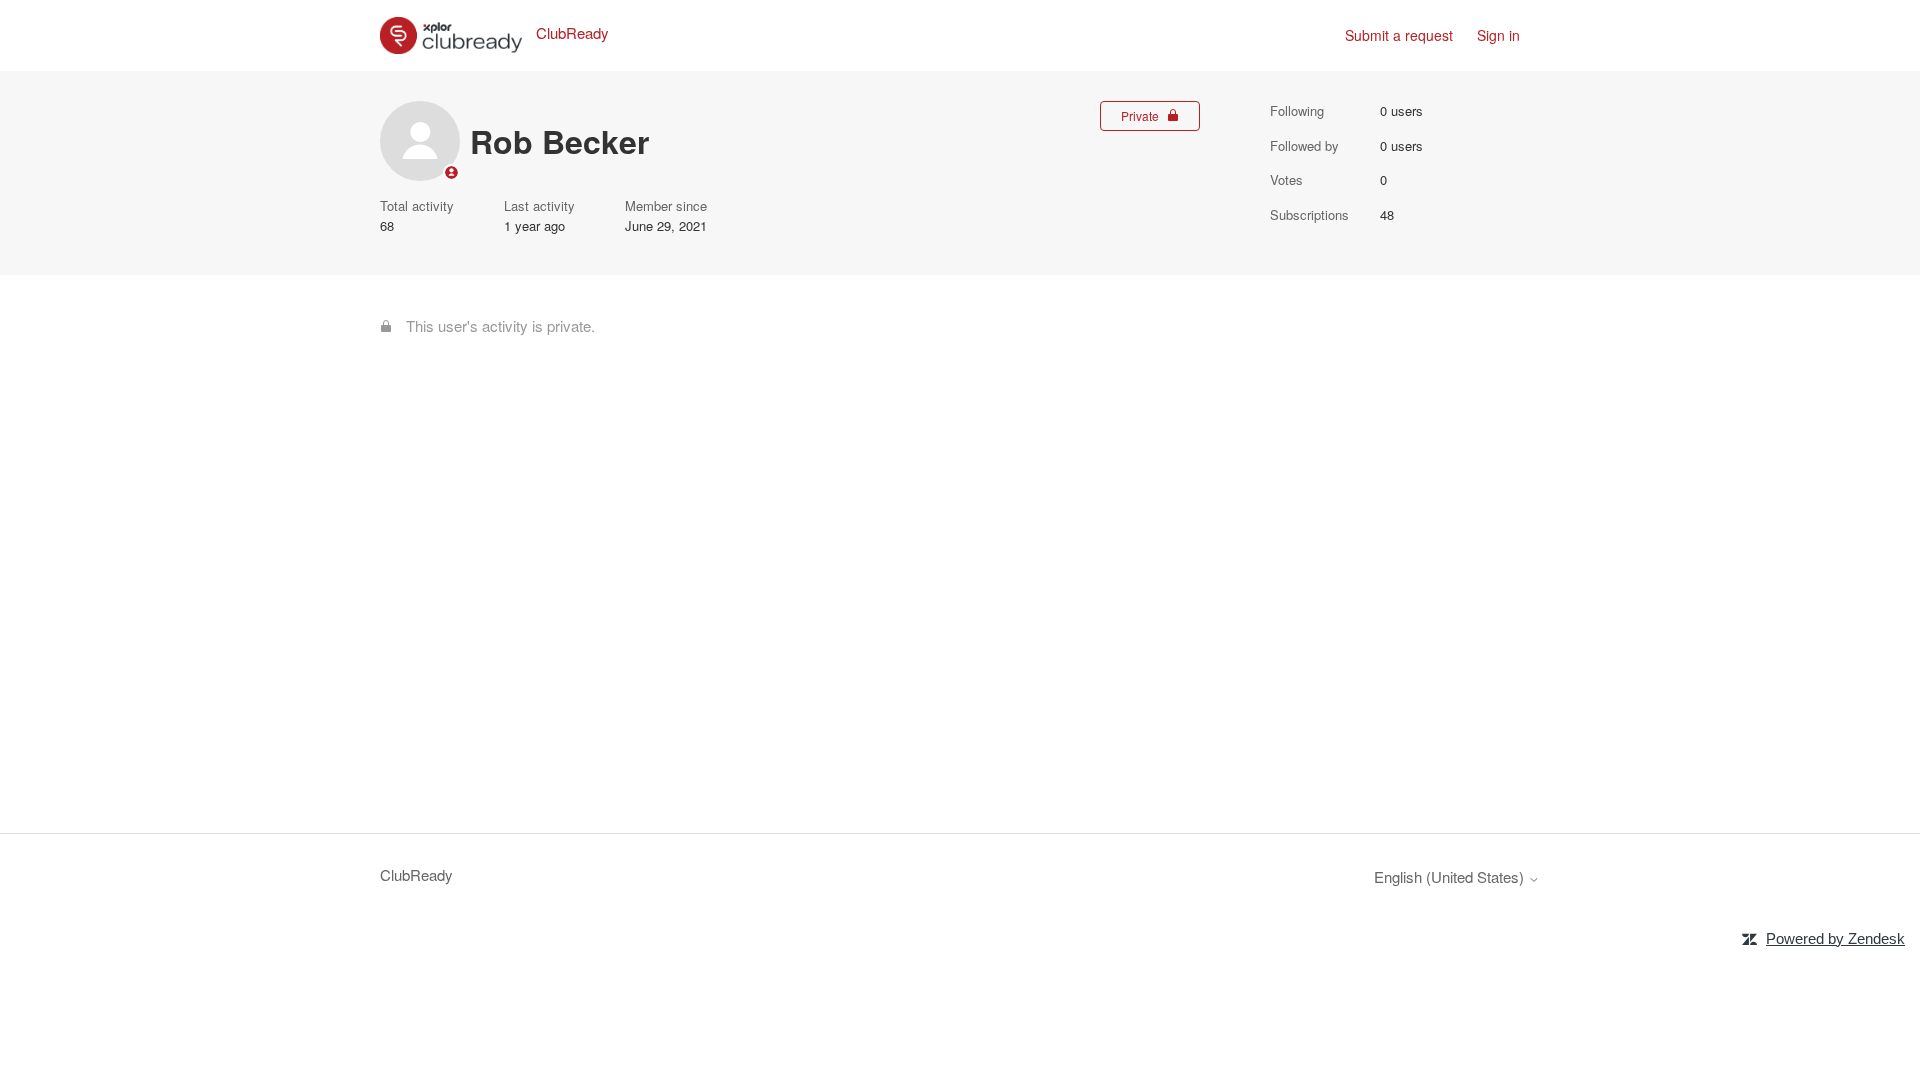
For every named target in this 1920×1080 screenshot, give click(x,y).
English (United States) (1451, 876)
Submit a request (1399, 35)
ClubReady (416, 874)
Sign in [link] (1498, 35)
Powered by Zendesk (1835, 938)
